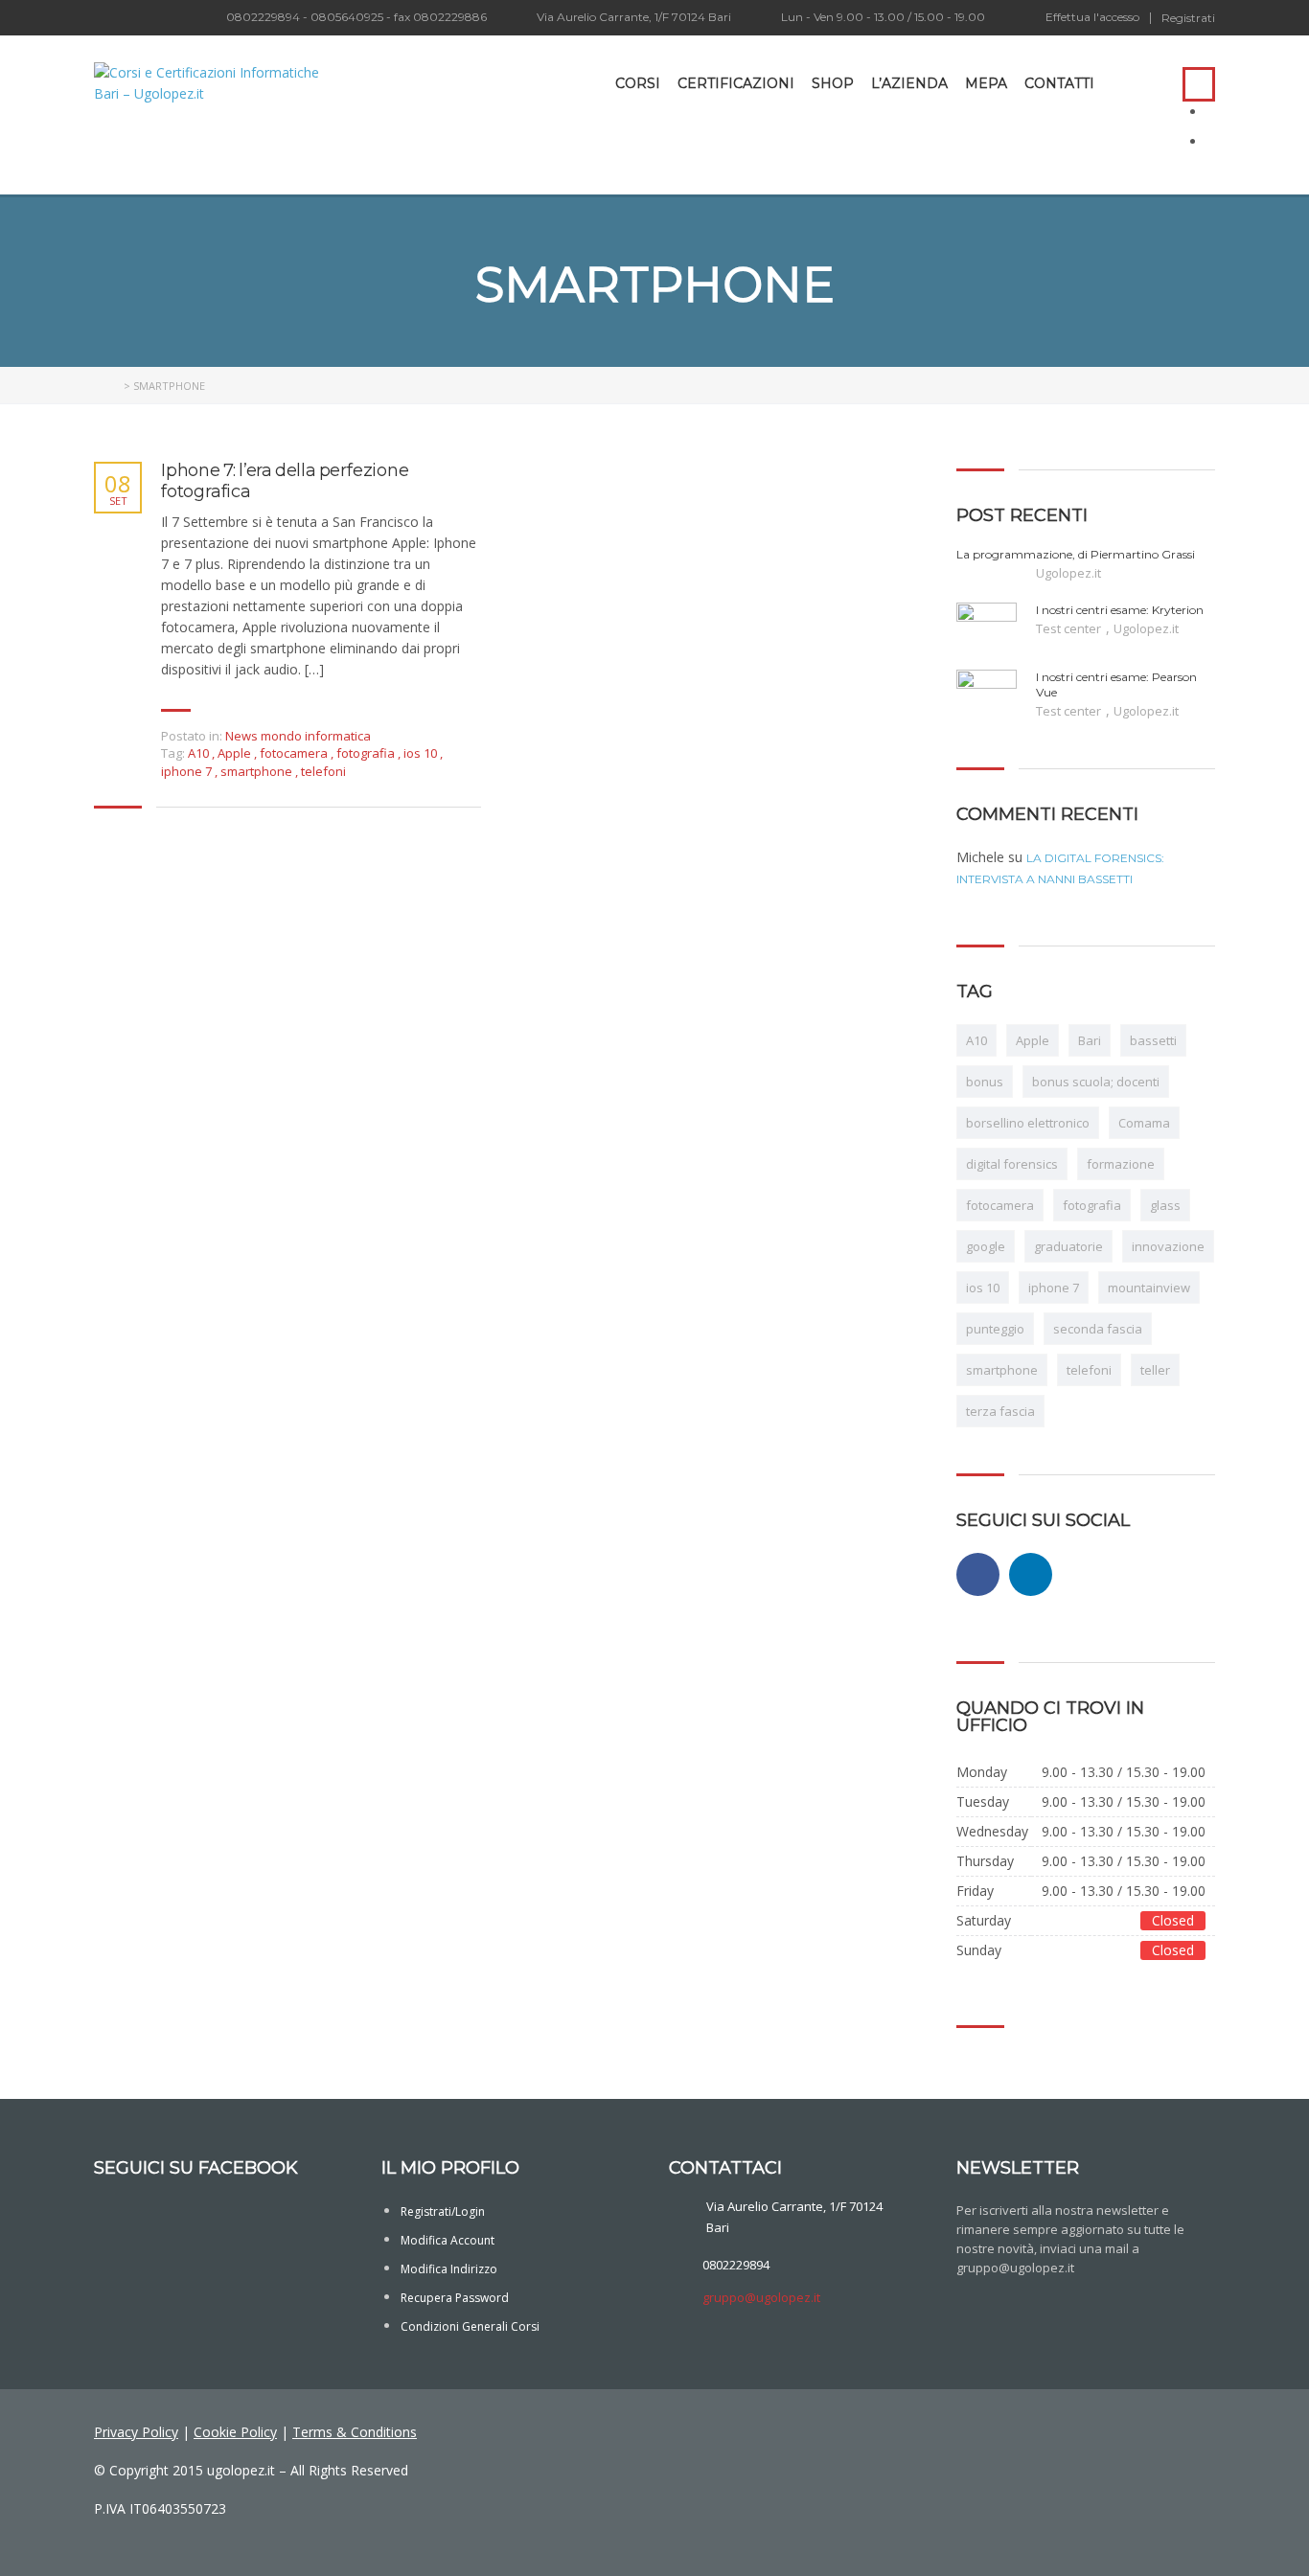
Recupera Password (455, 2298)
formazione (1121, 1164)
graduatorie (1068, 1246)
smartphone (258, 771)
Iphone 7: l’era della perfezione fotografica (285, 481)
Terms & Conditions (355, 2432)
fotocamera (295, 753)
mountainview (1149, 1288)
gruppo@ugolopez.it (761, 2297)
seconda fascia (1098, 1329)
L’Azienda (909, 83)
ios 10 (422, 753)
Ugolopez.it (1068, 573)
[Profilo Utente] (1118, 83)
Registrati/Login (443, 2211)
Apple (236, 753)
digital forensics (1012, 1164)
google (986, 1246)
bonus (985, 1082)
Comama (1144, 1123)
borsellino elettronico (1028, 1123)
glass (1165, 1205)
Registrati (1188, 18)
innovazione (1168, 1246)
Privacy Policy (136, 2432)
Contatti (1059, 83)
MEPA (986, 83)
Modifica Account (448, 2240)
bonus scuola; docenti (1096, 1082)
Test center (1070, 628)
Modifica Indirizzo (449, 2269)
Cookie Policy (235, 2432)
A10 (200, 753)
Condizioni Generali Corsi (470, 2326)
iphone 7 (188, 771)
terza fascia (1000, 1411)
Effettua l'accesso (1092, 17)
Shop (833, 83)
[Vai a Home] (107, 386)
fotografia (367, 753)
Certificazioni (736, 83)
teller (1155, 1370)
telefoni (323, 771)
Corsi (638, 83)
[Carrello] (1149, 83)
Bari (1090, 1040)
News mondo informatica (298, 736)
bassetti (1153, 1040)
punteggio (995, 1329)
